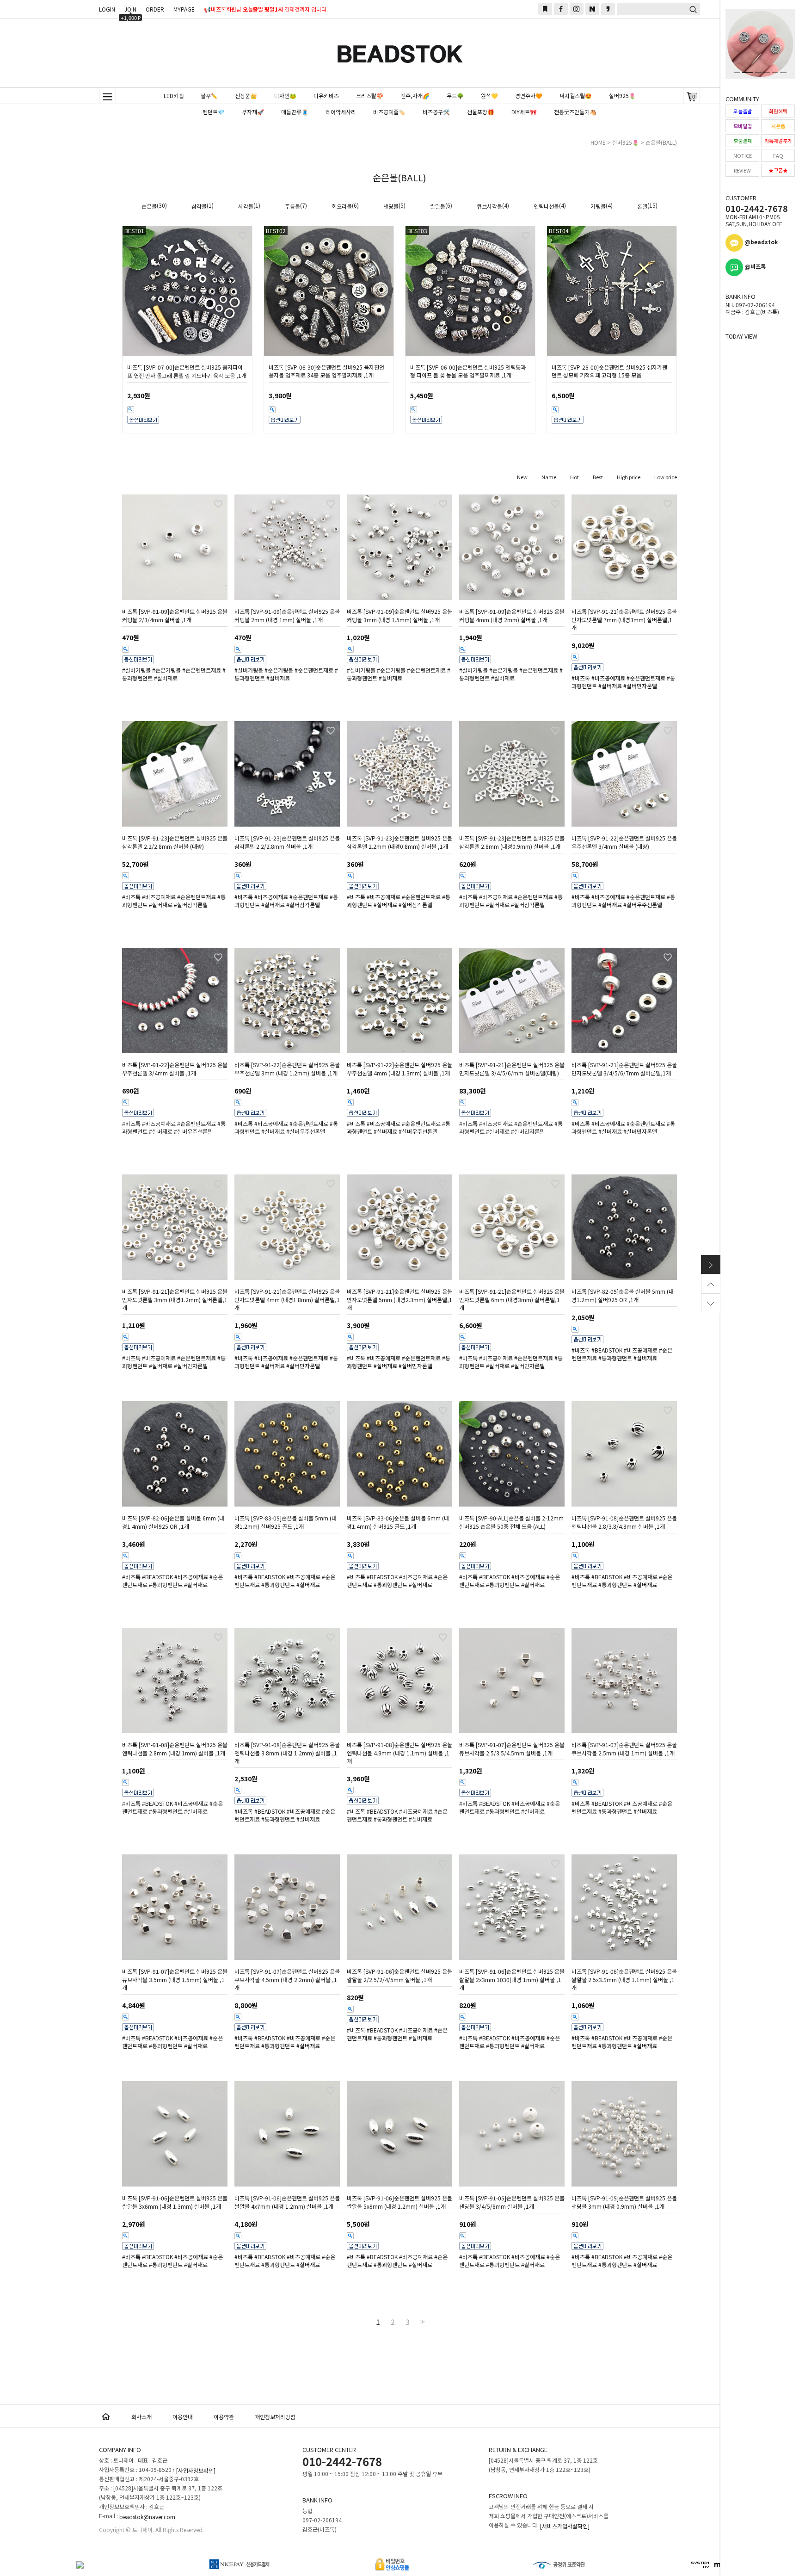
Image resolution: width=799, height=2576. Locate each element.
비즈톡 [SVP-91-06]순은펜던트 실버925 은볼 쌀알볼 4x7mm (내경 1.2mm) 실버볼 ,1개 (287, 2202)
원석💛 (489, 96)
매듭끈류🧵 (295, 112)
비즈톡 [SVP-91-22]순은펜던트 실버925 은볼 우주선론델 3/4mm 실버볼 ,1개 (175, 1069)
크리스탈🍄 (370, 96)
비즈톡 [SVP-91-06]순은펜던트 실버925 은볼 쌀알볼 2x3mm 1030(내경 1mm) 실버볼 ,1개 (512, 1980)
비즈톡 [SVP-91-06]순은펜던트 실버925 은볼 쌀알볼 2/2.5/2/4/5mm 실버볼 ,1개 (399, 1976)
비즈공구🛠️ (436, 112)
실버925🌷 (622, 96)
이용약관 (224, 2417)
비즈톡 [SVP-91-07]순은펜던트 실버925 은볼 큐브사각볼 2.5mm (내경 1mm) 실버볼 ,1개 (624, 1749)
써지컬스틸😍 (576, 96)
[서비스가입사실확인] (565, 2526)
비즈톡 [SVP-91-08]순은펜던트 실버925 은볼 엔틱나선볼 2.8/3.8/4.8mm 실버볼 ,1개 (624, 1522)
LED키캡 (174, 96)
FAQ (778, 155)
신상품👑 (246, 96)
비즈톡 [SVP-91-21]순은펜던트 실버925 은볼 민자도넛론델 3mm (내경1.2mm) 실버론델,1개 (175, 1300)
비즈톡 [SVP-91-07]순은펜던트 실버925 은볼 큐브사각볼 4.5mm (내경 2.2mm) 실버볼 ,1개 (287, 1980)
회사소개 (141, 2417)
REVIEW (742, 170)
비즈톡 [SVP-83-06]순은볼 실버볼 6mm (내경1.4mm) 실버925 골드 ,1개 (398, 1522)
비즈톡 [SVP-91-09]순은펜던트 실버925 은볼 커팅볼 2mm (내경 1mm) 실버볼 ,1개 (287, 616)
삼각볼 (199, 206)
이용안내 (183, 2417)
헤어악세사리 (341, 112)
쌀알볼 (438, 206)
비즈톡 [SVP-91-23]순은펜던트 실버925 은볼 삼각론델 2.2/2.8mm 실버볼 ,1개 (287, 842)
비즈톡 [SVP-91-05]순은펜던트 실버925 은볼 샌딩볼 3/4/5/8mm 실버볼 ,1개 (512, 2202)
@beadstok (760, 242)
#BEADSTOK (607, 1350)
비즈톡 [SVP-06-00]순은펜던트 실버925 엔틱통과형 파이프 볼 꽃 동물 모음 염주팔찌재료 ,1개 (468, 371)
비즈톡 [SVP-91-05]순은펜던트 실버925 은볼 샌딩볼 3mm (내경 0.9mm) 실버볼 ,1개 (624, 2202)
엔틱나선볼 (546, 206)
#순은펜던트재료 (202, 670)
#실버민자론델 (640, 686)
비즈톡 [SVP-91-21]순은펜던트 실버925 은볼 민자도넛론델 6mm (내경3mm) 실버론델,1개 (512, 1300)
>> (422, 2322)
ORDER (155, 9)
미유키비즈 (326, 96)
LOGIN (107, 9)
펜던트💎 (214, 112)
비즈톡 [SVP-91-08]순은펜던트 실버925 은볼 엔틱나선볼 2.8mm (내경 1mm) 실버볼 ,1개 (175, 1749)
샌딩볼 (391, 206)
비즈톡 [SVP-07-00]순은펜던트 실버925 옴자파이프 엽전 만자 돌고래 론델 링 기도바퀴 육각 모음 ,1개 (187, 371)
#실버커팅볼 (136, 670)
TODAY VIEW (741, 336)
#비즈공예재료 (608, 678)
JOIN (131, 10)
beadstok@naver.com (147, 2517)
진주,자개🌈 (415, 96)
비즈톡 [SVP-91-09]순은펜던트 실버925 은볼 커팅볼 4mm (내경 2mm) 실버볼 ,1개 (512, 616)
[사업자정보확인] (196, 2470)
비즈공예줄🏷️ (389, 112)
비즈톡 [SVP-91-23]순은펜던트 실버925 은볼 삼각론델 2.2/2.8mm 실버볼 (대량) (175, 842)
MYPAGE (184, 9)
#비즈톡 (581, 678)
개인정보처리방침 (275, 2417)
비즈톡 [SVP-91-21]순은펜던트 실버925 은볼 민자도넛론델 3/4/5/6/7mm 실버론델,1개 (624, 1069)
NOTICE (743, 155)
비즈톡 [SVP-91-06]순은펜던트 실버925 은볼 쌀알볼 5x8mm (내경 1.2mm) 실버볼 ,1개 (399, 2202)
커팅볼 (598, 206)
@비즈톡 (754, 266)
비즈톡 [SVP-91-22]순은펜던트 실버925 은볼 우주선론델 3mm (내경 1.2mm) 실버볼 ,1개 (287, 1069)
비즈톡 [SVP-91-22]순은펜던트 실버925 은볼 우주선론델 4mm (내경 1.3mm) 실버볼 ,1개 (399, 1069)
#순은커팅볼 (166, 670)
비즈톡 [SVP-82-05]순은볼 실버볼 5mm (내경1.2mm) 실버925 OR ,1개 (623, 1296)
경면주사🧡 (529, 96)
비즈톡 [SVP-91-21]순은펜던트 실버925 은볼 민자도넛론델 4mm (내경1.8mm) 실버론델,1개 (287, 1300)
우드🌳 (455, 96)
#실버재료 (166, 678)
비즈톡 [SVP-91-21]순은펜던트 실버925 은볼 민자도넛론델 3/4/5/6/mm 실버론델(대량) (512, 1069)
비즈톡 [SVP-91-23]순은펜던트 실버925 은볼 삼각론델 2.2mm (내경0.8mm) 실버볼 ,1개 (399, 842)
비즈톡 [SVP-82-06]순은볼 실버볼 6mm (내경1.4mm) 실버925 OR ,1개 (173, 1522)
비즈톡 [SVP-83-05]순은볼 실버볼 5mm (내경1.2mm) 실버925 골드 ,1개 (286, 1522)
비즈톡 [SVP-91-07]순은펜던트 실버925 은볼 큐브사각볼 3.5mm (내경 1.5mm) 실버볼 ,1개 (175, 1980)
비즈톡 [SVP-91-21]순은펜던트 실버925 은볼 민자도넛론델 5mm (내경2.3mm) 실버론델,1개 (399, 1300)
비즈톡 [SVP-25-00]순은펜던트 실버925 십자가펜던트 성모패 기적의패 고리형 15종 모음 (609, 371)
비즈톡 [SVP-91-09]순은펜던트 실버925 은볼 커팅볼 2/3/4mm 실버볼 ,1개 (175, 616)
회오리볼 (342, 206)
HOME (598, 142)
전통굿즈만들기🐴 (575, 112)
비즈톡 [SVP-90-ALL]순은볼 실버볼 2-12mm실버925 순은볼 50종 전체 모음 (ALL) (511, 1522)
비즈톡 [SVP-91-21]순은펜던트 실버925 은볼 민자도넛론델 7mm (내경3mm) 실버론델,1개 (624, 620)
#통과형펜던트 (615, 1358)
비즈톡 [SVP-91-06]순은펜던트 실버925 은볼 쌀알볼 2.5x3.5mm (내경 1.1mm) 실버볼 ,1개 (624, 1980)
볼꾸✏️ (209, 96)
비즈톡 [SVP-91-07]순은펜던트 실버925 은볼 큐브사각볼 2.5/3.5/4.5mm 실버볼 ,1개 (512, 1749)
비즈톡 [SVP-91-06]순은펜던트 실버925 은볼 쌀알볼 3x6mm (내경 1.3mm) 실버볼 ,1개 (175, 2202)
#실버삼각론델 (191, 905)
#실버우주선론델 (643, 905)
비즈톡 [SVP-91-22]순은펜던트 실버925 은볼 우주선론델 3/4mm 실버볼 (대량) (624, 842)
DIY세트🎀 (524, 112)
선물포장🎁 (481, 112)
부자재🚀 (253, 112)
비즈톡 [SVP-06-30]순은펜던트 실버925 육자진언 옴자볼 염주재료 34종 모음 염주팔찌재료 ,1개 (326, 371)
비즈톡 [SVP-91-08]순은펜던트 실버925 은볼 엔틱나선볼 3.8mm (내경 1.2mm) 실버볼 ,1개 (287, 1753)
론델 (642, 206)
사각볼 (246, 206)
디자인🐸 (285, 96)
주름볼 (292, 206)
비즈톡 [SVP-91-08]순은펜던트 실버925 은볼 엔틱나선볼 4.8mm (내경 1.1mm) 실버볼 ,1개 (399, 1753)
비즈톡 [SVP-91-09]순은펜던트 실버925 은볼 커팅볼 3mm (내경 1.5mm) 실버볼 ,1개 (399, 616)
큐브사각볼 (489, 206)
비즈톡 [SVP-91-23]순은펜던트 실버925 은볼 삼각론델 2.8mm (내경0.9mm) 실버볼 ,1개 (512, 842)
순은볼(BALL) (661, 142)
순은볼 (149, 206)
